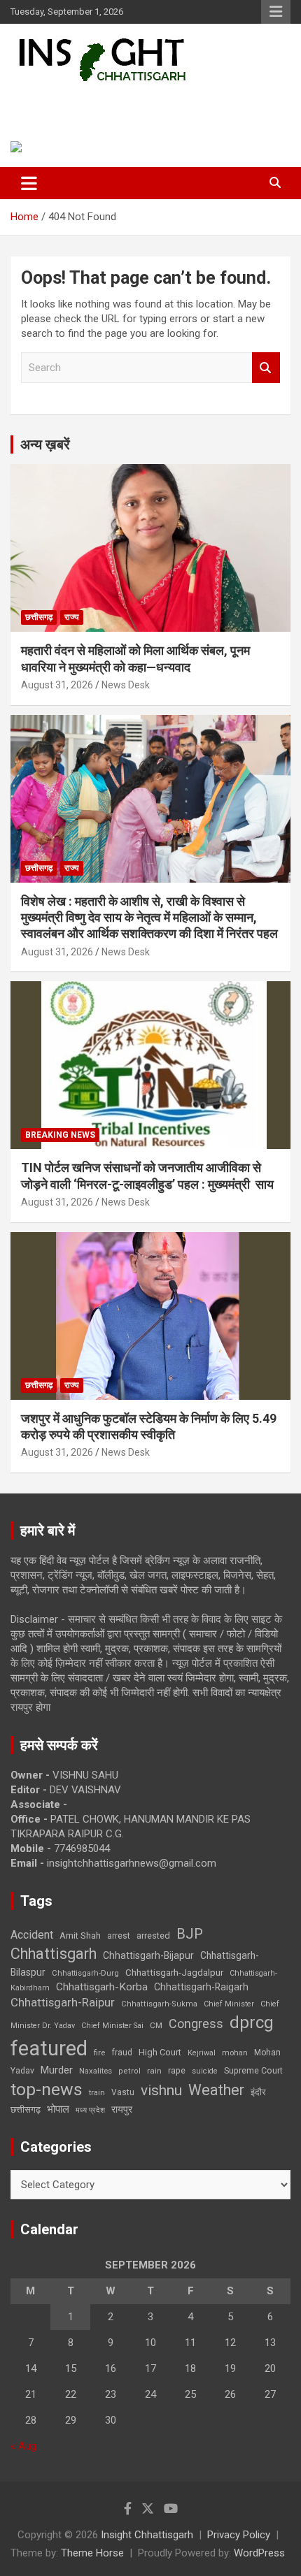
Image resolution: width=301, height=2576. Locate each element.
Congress (196, 2024)
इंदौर (258, 2092)
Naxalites (96, 2071)
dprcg (252, 2023)
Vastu (123, 2092)
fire (99, 2053)
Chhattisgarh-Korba (102, 1987)
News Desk (126, 685)
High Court (160, 2052)
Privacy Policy (239, 2535)
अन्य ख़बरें (45, 444)
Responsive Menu (276, 12)
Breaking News (60, 1135)
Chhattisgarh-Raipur (63, 2002)
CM (156, 2025)
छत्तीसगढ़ (26, 2110)
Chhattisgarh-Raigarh (201, 1987)
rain (154, 2071)
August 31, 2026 (57, 685)
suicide (205, 2071)
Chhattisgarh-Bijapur (148, 1955)
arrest (119, 1936)
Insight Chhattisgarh (109, 102)
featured (49, 2048)
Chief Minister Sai (112, 2026)
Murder (57, 2070)
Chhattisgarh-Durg (85, 1973)
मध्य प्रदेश (90, 2110)
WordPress (259, 2553)
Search (266, 368)
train (97, 2093)
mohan (235, 2053)
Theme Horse (92, 2553)
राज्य (72, 617)
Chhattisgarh (54, 1954)
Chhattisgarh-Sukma (159, 2004)
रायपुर (122, 2109)
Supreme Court (253, 2070)
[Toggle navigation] (29, 183)
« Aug (23, 2446)
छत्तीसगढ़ (39, 617)
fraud (122, 2053)
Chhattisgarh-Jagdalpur (174, 1972)
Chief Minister (229, 2004)
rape (177, 2070)
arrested (153, 1935)
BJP (190, 1934)
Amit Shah (80, 1935)
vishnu (161, 2090)
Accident (32, 1935)
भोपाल (58, 2109)
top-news (47, 2089)
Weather (216, 2090)
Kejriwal (202, 2053)
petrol (129, 2071)
